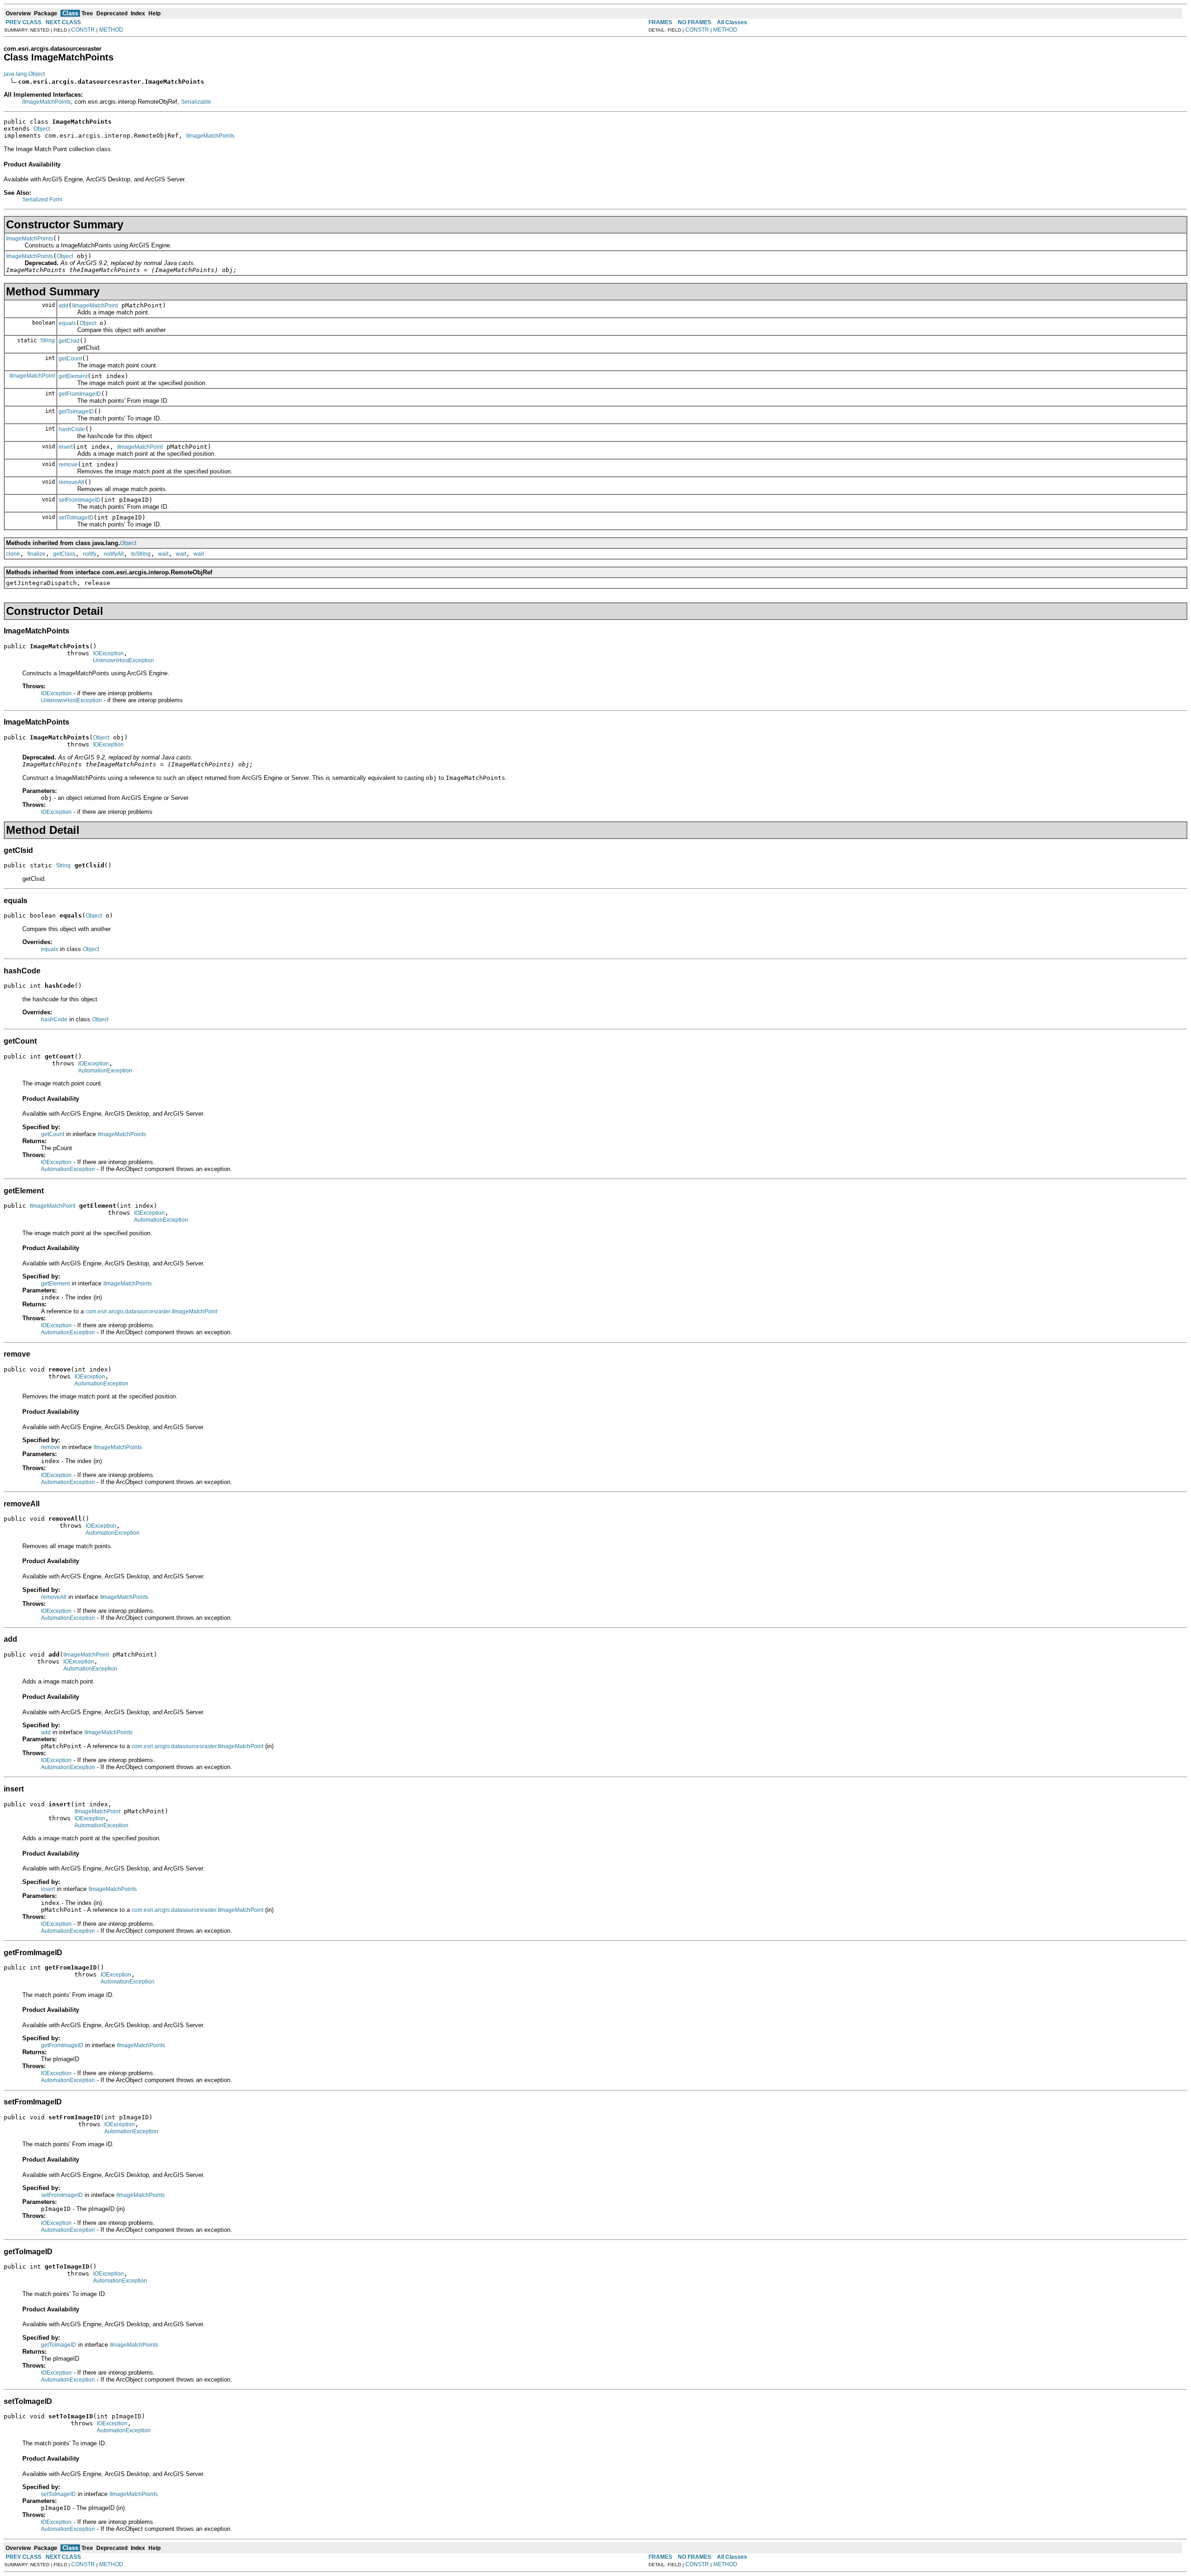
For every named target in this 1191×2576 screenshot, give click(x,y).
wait (163, 554)
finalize (37, 554)
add (64, 306)
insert (66, 447)
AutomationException (105, 1071)
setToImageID (76, 518)
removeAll (71, 482)
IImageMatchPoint (95, 306)
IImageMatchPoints (47, 102)
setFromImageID (80, 500)
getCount (70, 359)
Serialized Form (42, 200)
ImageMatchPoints (30, 239)
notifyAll (114, 554)
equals (67, 323)
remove (68, 465)
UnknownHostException (124, 660)
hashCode (72, 429)
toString (141, 554)
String (47, 340)
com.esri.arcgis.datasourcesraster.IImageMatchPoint (151, 1311)
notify (90, 554)
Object (42, 129)
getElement (73, 376)
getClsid (69, 341)
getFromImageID (80, 394)
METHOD (111, 30)
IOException (108, 653)
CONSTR (83, 30)
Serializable (196, 102)
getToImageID (76, 412)
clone (13, 554)
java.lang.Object (24, 74)
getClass (64, 554)
